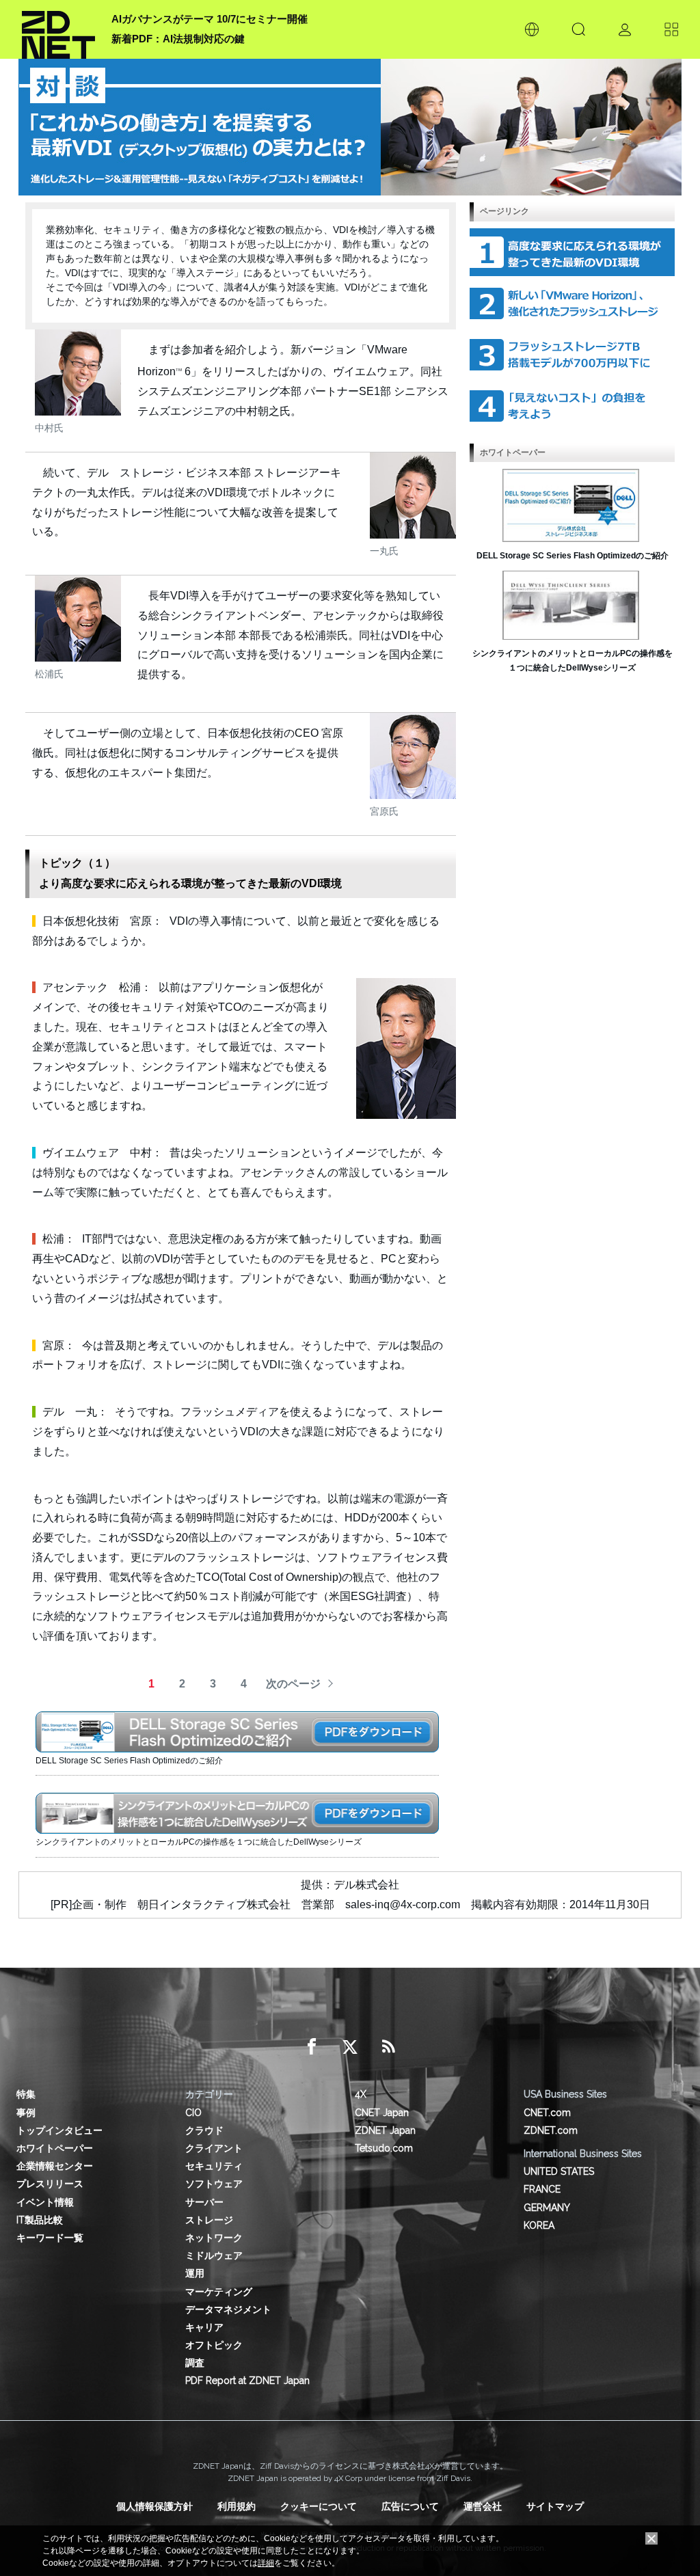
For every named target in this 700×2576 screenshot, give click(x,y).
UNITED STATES (559, 2171)
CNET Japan (382, 2113)
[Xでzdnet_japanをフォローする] (350, 2047)
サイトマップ (555, 2506)
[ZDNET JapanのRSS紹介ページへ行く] (388, 2047)
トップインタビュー (59, 2130)
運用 (195, 2273)
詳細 (266, 2563)
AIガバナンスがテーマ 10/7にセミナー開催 (210, 19)
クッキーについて (319, 2506)
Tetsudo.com (384, 2148)
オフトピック (214, 2345)
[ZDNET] (58, 29)
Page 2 (572, 303)
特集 (26, 2094)
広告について (410, 2506)
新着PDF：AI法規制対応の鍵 (178, 39)
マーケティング (219, 2292)
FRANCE (542, 2189)
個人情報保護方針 (154, 2506)
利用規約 (237, 2506)
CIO (193, 2113)
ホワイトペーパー (55, 2148)
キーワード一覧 (50, 2238)
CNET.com (547, 2113)
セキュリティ (214, 2166)
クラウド (204, 2130)
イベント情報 (45, 2202)
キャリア (204, 2327)
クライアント (214, 2148)
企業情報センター (55, 2166)
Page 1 (572, 252)
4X (361, 2094)
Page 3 (572, 355)
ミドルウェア (214, 2255)
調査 (195, 2363)
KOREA (539, 2225)
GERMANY (547, 2208)
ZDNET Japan (385, 2130)
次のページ (293, 1684)
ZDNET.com (551, 2130)
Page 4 (572, 406)
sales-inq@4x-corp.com (403, 1904)
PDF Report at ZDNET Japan (247, 2381)
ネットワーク (214, 2238)
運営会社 (483, 2506)
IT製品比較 (40, 2220)
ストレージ (209, 2220)
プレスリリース (50, 2184)
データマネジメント (228, 2309)
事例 (26, 2113)
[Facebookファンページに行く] (312, 2047)
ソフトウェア (214, 2184)
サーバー (204, 2202)
